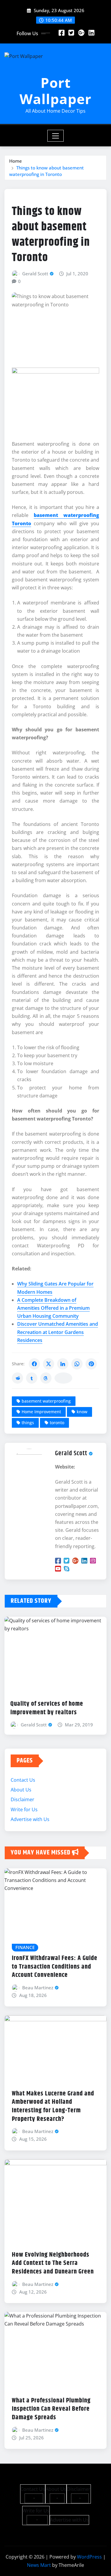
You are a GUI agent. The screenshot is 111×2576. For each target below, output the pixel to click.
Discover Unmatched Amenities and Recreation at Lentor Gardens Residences (58, 1332)
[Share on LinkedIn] (63, 1364)
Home (16, 161)
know (82, 1412)
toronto (57, 1423)
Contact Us (23, 1780)
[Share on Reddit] (17, 1378)
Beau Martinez (38, 1988)
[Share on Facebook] (34, 1364)
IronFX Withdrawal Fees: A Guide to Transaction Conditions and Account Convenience (55, 1967)
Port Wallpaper (55, 91)
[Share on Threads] (46, 1378)
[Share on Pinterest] (91, 1364)
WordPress (89, 2557)
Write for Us (24, 1809)
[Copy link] (63, 1378)
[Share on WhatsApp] (77, 1364)
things (28, 1423)
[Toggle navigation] (55, 136)
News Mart (39, 2565)
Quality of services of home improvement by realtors (47, 1708)
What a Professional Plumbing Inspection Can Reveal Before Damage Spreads (51, 2409)
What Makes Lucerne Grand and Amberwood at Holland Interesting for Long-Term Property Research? (53, 2106)
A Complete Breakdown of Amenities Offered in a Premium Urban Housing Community (53, 1308)
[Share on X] (49, 1364)
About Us (21, 1790)
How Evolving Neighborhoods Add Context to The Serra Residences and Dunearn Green (53, 2263)
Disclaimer (22, 1799)
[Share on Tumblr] (32, 1378)
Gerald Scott (35, 274)
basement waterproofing (46, 1401)
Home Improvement (41, 1412)
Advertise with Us (30, 1819)
